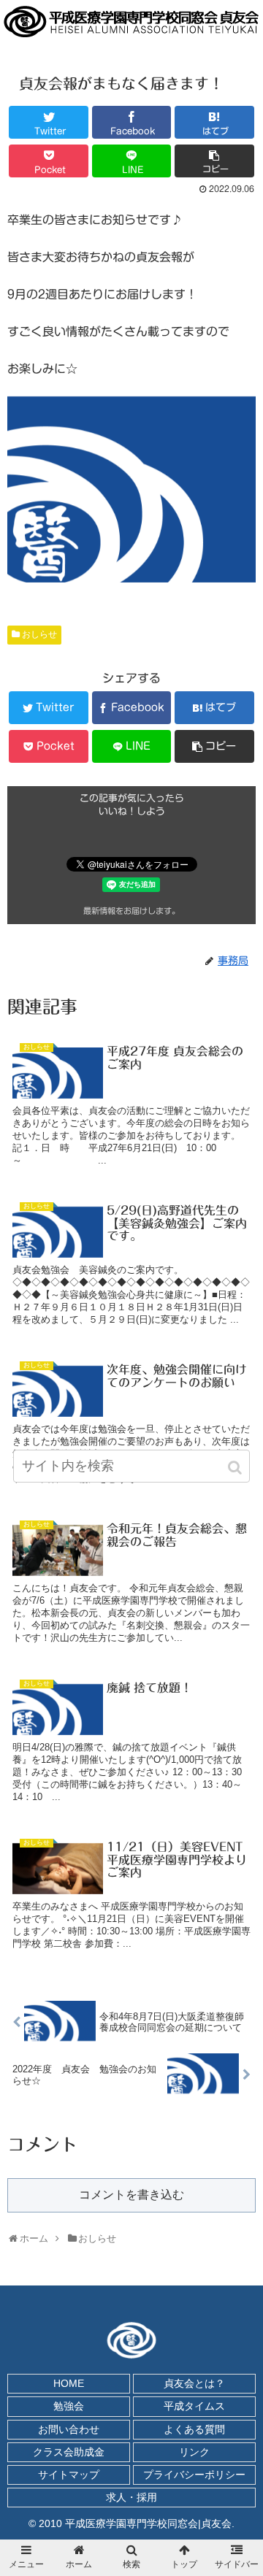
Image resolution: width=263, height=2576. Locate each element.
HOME (69, 2383)
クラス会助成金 (69, 2452)
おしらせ (39, 634)
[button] (236, 1468)
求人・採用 (131, 2497)
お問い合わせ (69, 2429)
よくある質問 (194, 2429)
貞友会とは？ (194, 2383)
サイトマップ (69, 2475)
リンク (194, 2452)
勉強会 (69, 2406)
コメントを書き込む (131, 2195)
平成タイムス (194, 2406)
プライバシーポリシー (194, 2475)
